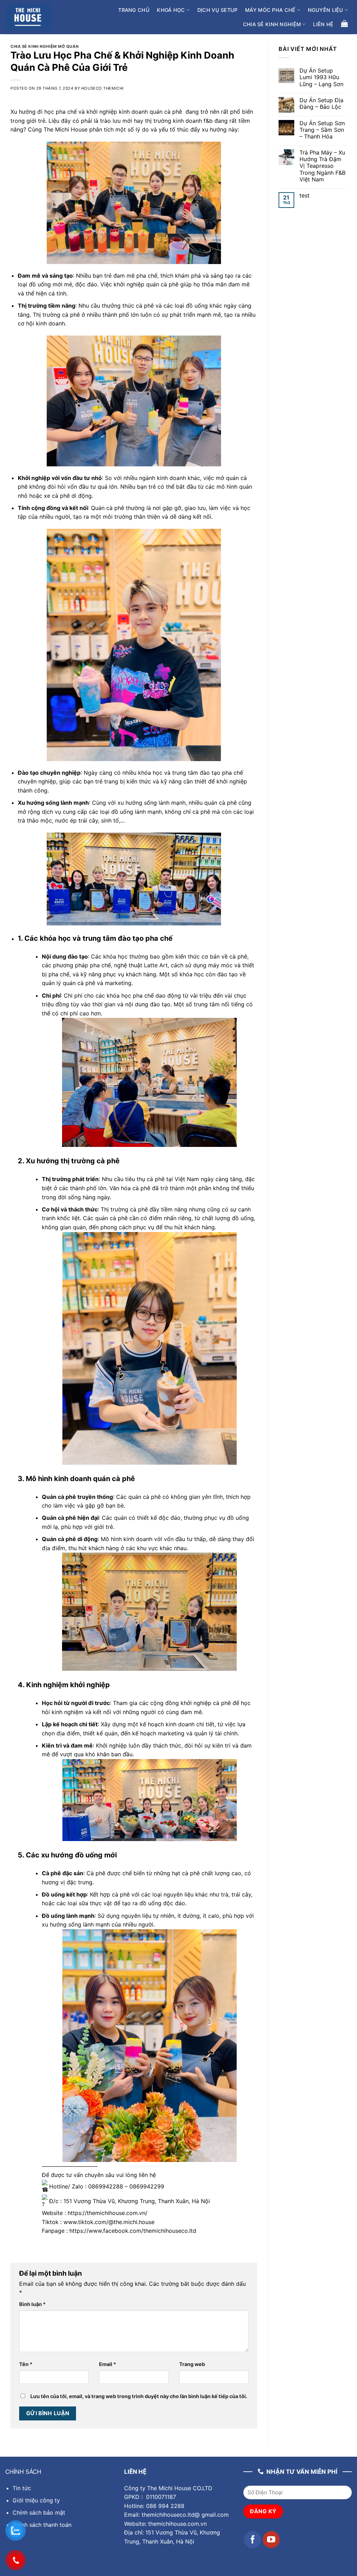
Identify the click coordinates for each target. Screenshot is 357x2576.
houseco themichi (102, 88)
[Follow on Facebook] (253, 2540)
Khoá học (171, 10)
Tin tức (22, 2488)
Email (108, 2364)
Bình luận (32, 2304)
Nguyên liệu (326, 10)
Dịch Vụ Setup (218, 10)
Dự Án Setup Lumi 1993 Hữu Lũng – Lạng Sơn (321, 77)
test (305, 196)
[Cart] (344, 23)
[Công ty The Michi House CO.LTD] (28, 17)
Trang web (192, 2364)
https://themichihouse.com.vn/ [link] (108, 2213)
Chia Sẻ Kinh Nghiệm (272, 24)
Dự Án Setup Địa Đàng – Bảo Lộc (321, 104)
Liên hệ (323, 24)
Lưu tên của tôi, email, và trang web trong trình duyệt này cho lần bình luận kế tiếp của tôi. (139, 2396)
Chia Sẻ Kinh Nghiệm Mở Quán (44, 46)
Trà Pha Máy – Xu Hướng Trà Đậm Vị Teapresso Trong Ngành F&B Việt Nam (322, 166)
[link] (133, 2231)
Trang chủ (134, 10)
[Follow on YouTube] (271, 2540)
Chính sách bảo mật (39, 2513)
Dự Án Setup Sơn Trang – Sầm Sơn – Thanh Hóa (322, 130)
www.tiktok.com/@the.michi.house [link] (109, 2222)
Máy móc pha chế (270, 10)
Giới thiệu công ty (36, 2500)
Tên (26, 2364)
